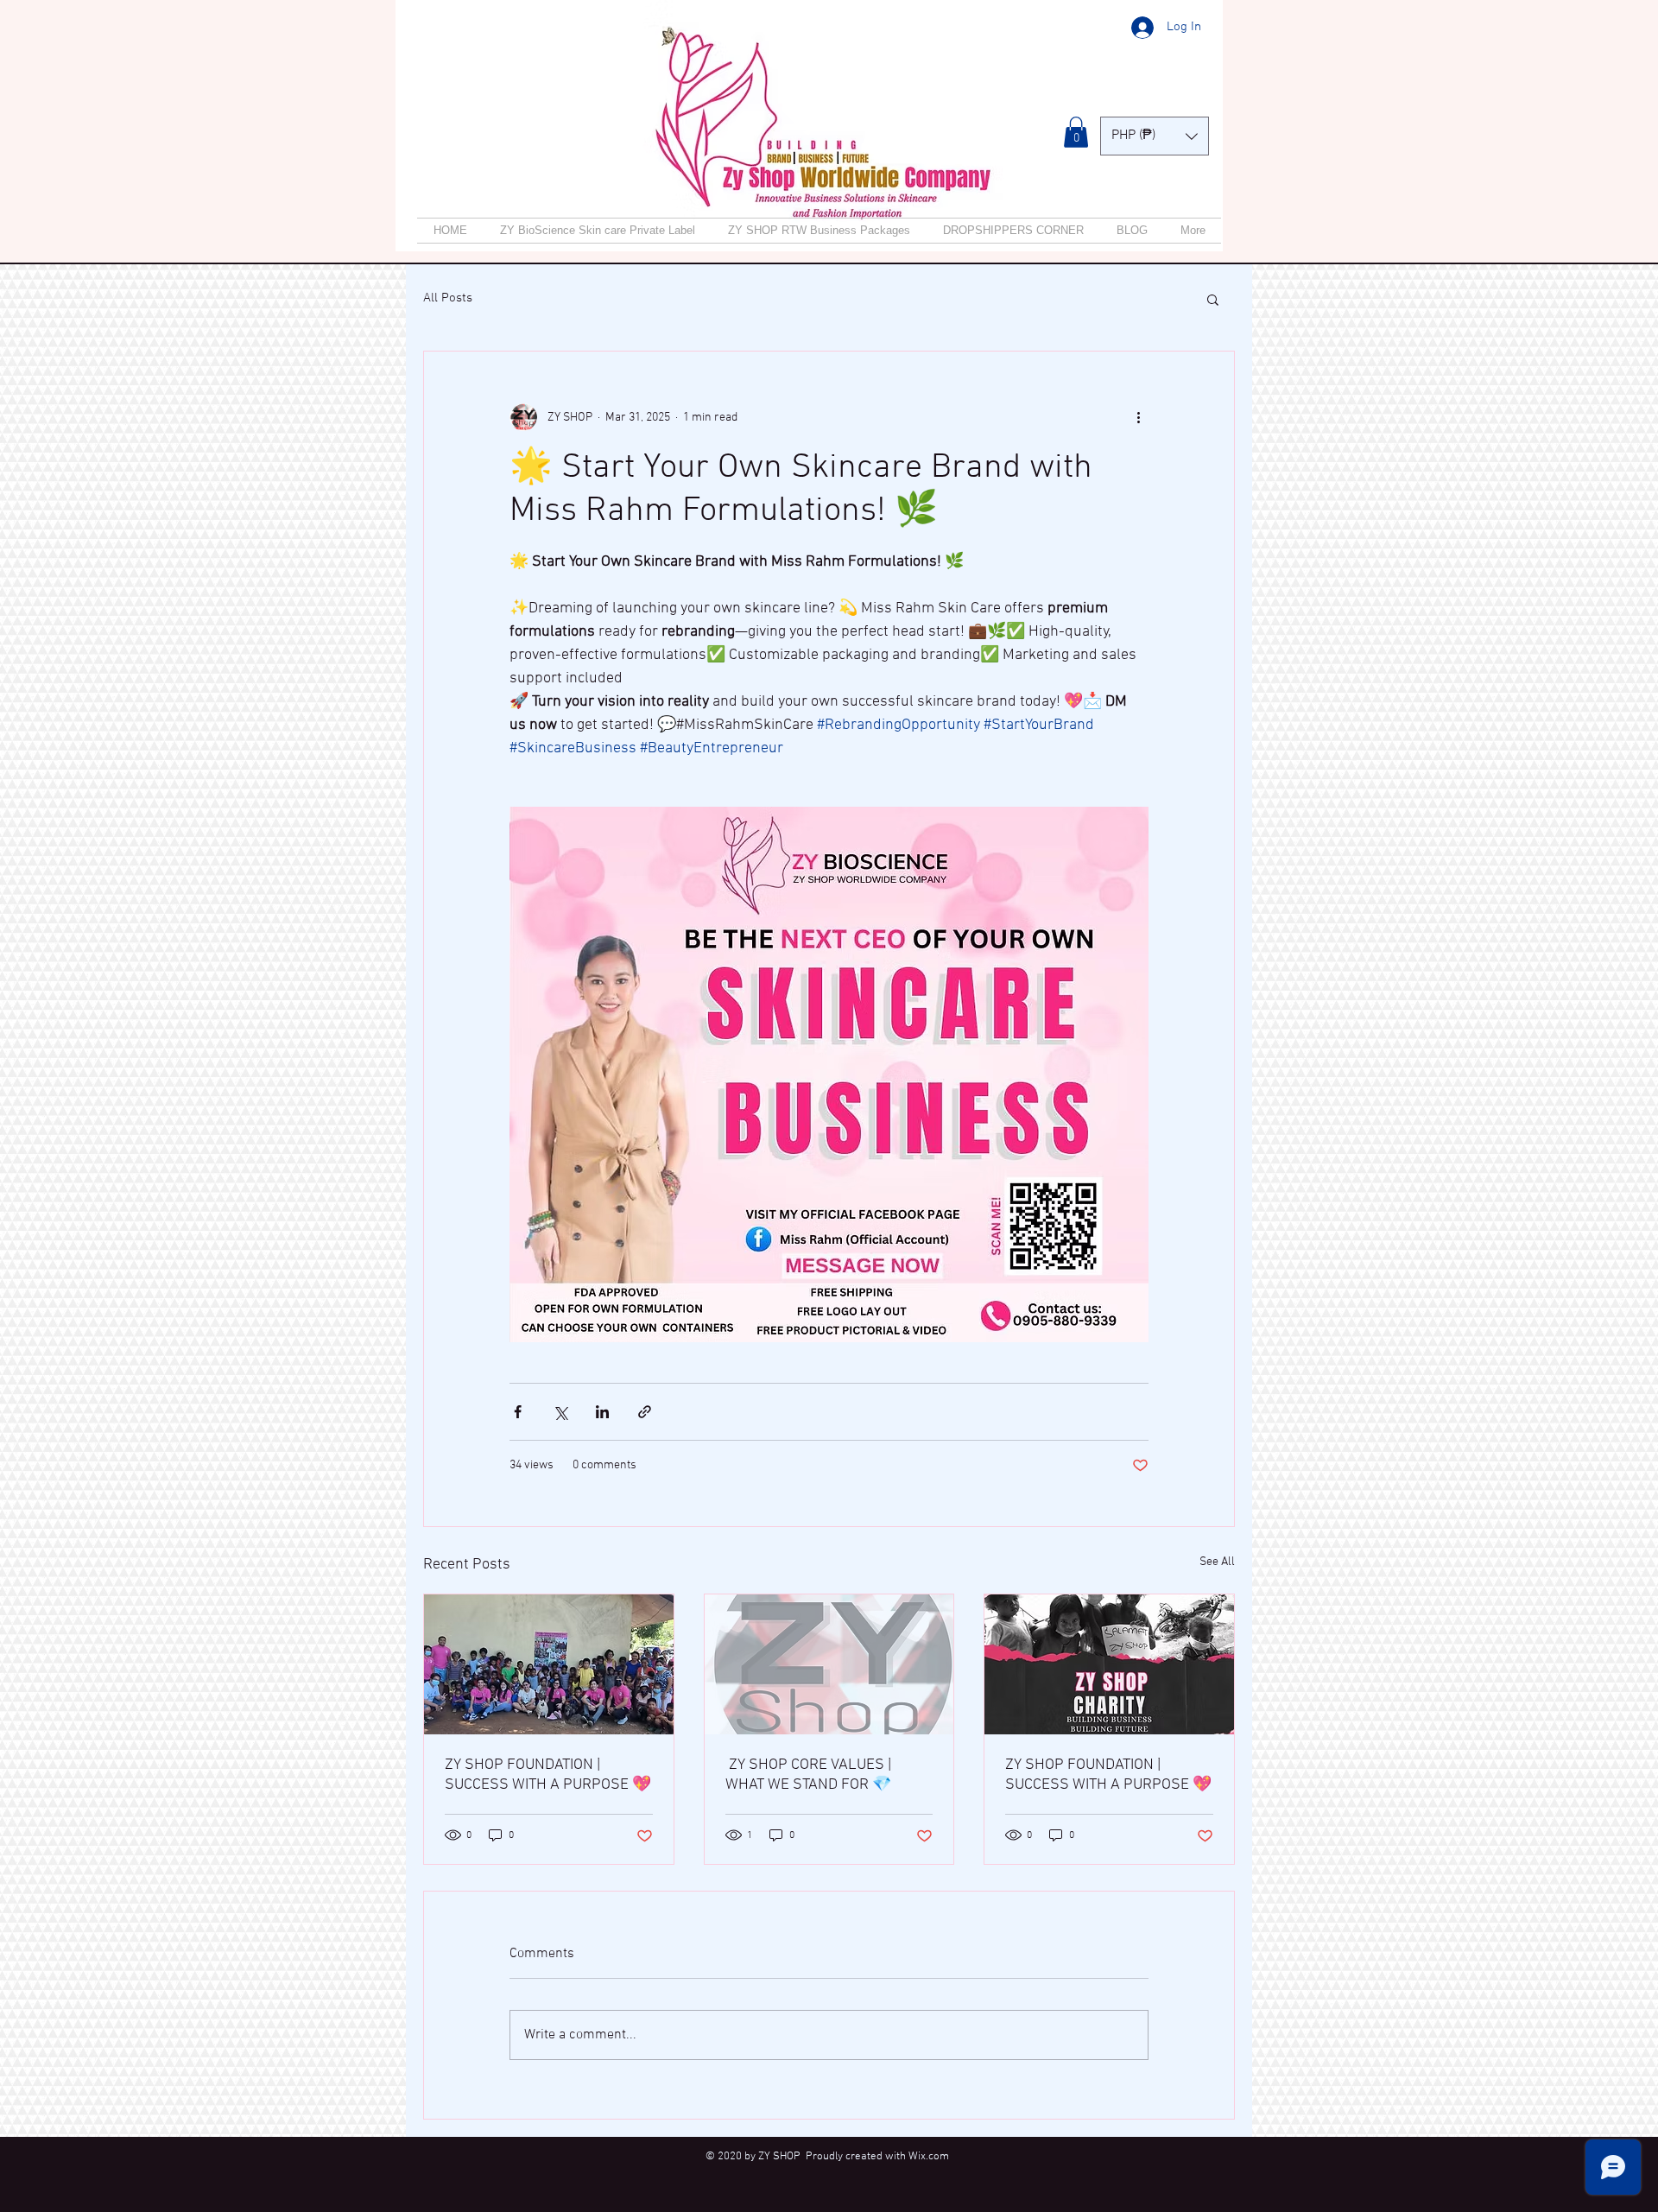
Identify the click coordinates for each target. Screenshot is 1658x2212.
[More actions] (1138, 417)
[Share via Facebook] (518, 1412)
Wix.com (929, 2157)
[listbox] (1155, 136)
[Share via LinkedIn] (602, 1412)
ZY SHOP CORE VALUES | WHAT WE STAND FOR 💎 (808, 1775)
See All (1217, 1562)
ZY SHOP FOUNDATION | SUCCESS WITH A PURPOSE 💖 (548, 1775)
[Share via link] (645, 1412)
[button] (1076, 132)
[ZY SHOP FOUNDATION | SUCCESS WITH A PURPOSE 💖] (549, 1664)
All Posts (448, 298)
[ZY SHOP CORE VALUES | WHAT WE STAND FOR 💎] (829, 1664)
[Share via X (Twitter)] (560, 1412)
